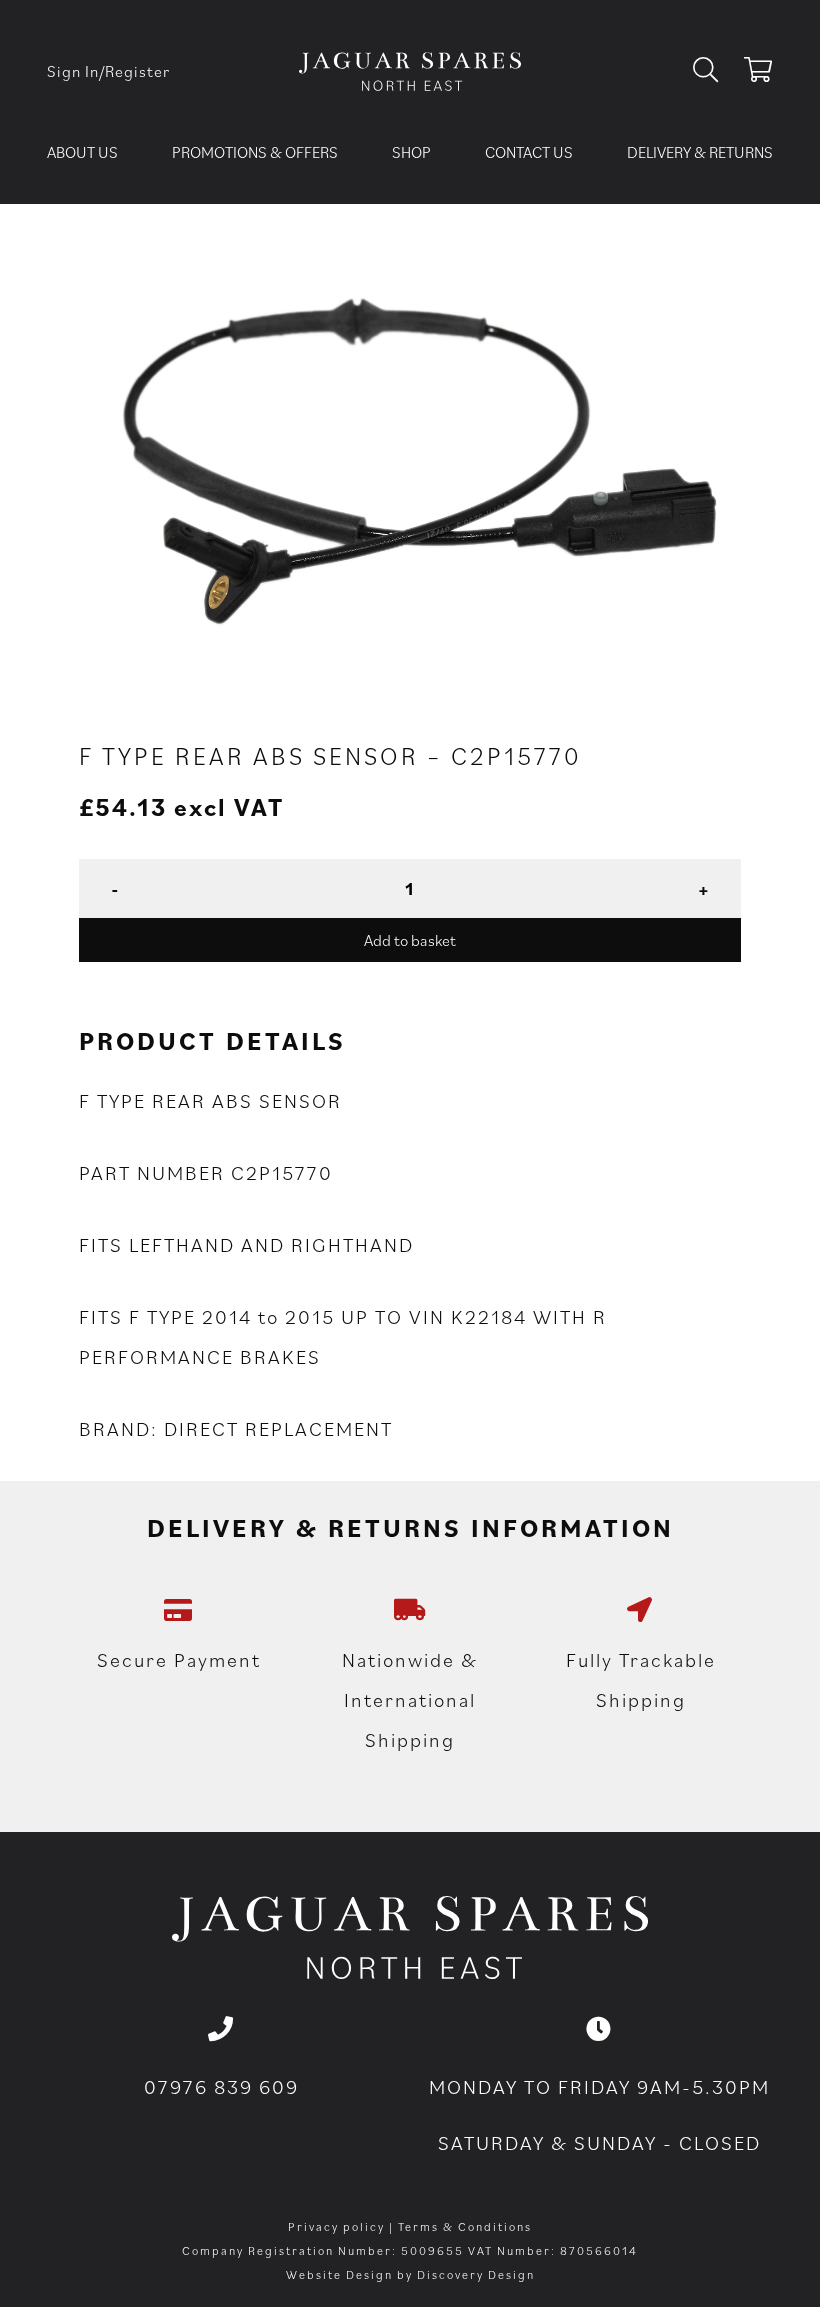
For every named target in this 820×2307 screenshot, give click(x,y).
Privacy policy (336, 2226)
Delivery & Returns (700, 152)
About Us (82, 152)
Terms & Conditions (465, 2226)
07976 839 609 (221, 2087)
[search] (713, 71)
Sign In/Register (108, 71)
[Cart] (758, 73)
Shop (411, 152)
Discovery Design (476, 2274)
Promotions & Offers (255, 152)
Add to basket (410, 940)
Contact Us (529, 152)
